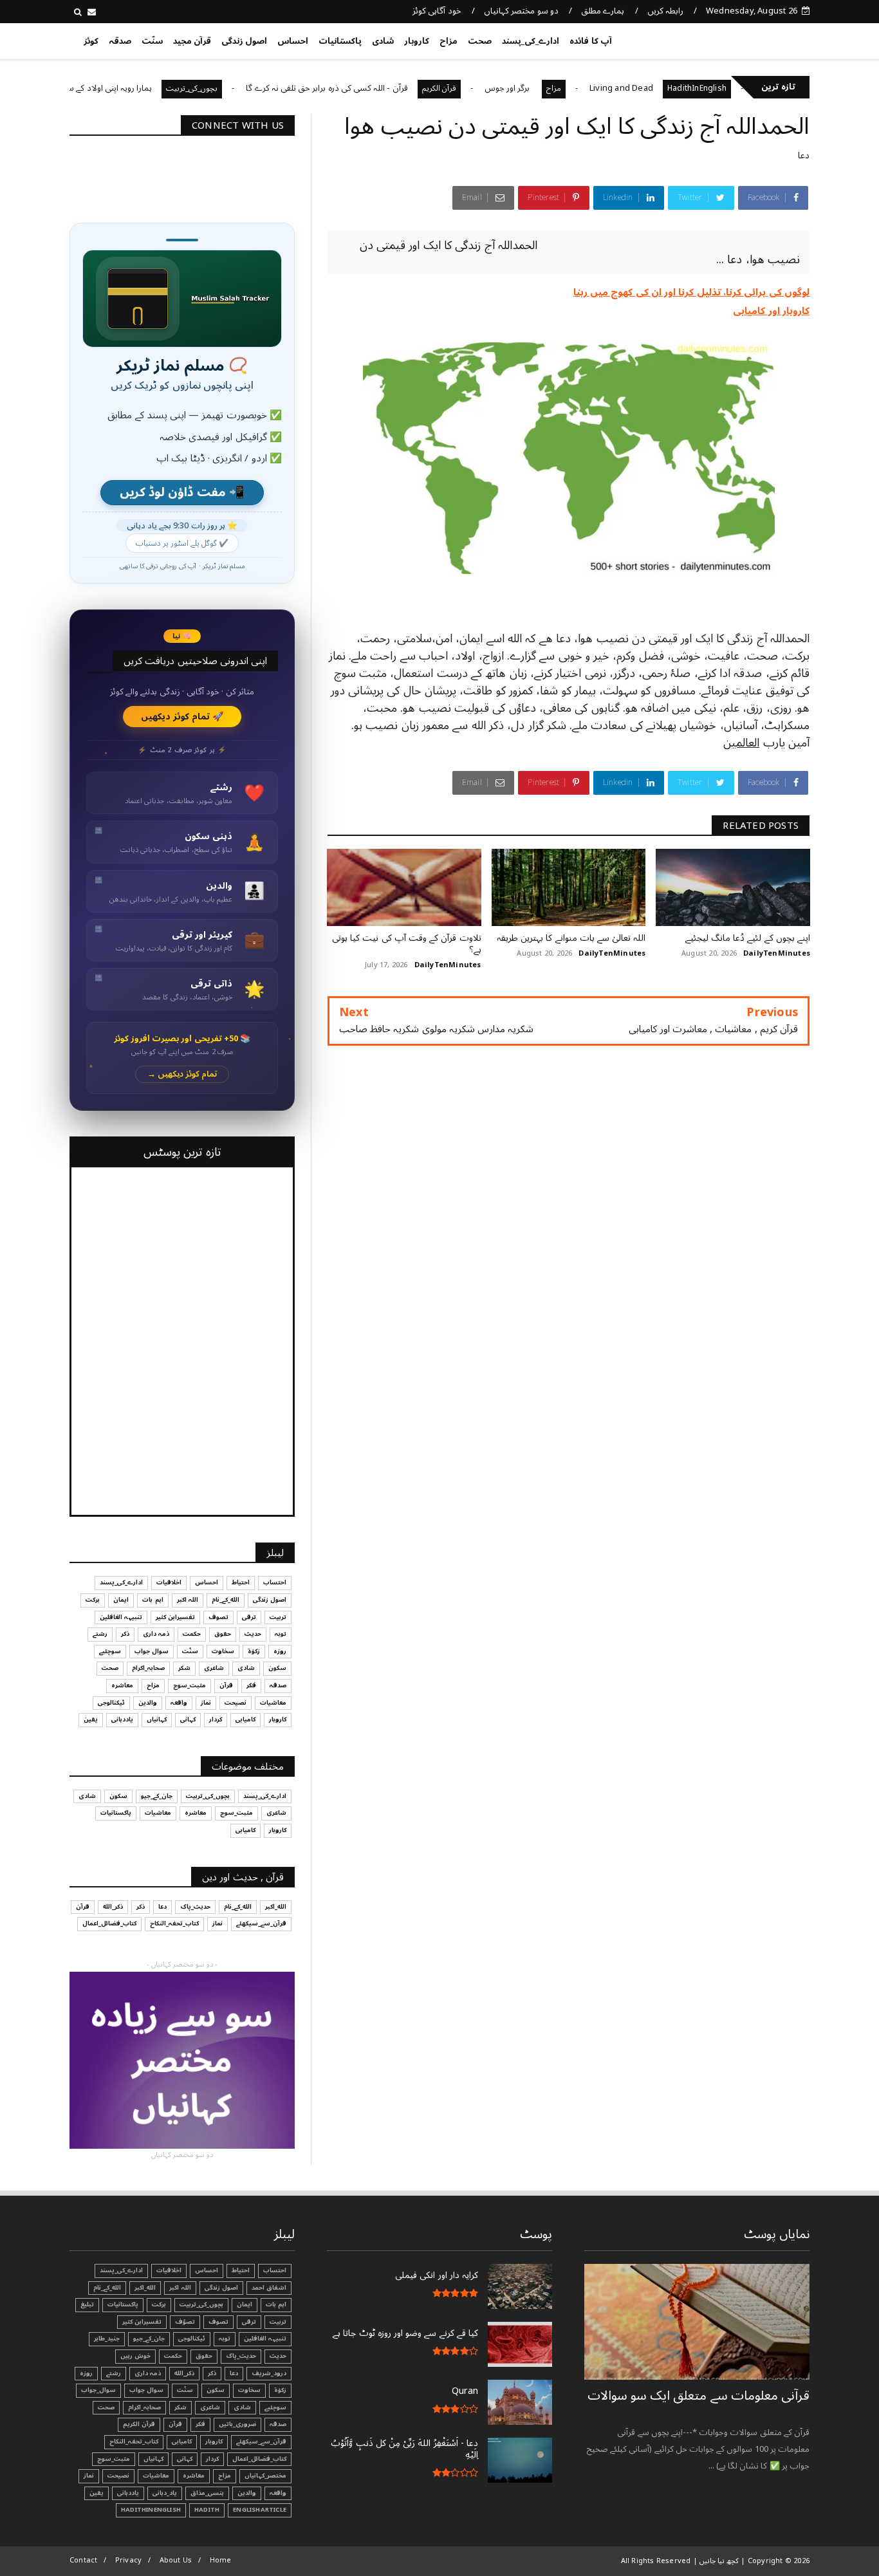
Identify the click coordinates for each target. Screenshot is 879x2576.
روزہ (280, 1651)
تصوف (218, 1617)
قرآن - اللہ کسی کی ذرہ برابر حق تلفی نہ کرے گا (388, 88)
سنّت (152, 41)
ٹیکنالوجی (111, 1703)
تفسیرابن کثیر (175, 1617)
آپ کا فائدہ (590, 41)
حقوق (223, 1634)
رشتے (100, 1634)
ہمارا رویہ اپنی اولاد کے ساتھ (166, 88)
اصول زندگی (244, 41)
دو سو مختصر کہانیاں (521, 11)
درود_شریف (269, 2373)
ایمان (121, 1600)
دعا (804, 155)
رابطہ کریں (665, 11)
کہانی (188, 1719)
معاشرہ (122, 1685)
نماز (206, 1703)
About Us (176, 2560)
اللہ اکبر (188, 1600)
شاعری (214, 1668)
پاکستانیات (340, 41)
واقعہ (179, 1703)
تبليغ (87, 2304)
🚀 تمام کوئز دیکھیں (182, 717)
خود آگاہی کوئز (437, 11)
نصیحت (236, 1703)
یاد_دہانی (165, 2493)
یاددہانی (122, 1719)
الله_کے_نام (226, 1600)
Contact (83, 2560)
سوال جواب (152, 1651)
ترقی (249, 1617)
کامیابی (245, 1719)
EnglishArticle (260, 2510)
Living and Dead (683, 88)
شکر (184, 1668)
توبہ (281, 1634)
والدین (148, 1703)
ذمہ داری (156, 1634)
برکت (93, 1600)
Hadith (207, 2510)
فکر (251, 1685)
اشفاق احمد (269, 2288)
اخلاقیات (169, 1582)
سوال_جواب (98, 2390)
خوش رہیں (135, 2356)
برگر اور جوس (570, 88)
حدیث (253, 1634)
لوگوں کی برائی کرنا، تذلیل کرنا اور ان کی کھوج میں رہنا (691, 292)
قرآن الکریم (501, 88)
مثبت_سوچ (190, 1685)
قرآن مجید (192, 41)
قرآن (226, 1685)
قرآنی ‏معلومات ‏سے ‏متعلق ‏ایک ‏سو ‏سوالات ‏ (699, 2396)
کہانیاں (157, 1719)
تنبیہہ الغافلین (121, 1617)
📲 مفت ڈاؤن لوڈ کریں (182, 493)
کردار (216, 1719)
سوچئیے (110, 1651)
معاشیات (273, 1703)
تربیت (278, 1617)
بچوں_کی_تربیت (254, 88)
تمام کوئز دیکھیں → (182, 1074)
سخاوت (223, 1651)
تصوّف (185, 2322)
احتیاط (241, 1582)
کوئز (91, 41)
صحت (480, 41)
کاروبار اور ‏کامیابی (771, 311)
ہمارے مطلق (603, 11)
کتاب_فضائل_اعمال (109, 1923)
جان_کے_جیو (157, 1796)
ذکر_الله (113, 1907)
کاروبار (417, 41)
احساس (293, 41)
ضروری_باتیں (237, 2424)
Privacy (128, 2560)
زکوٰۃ (254, 1651)
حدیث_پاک (195, 1907)
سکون (277, 1668)
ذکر (125, 1634)
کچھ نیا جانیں (759, 39)
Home (221, 2560)
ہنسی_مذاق (207, 2493)
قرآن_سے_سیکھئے (261, 1923)
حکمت (192, 1634)
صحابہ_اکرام (148, 1668)
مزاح (449, 41)
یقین (91, 1719)
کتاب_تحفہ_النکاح (174, 1923)
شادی (383, 41)
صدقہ (120, 41)
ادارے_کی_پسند (531, 41)
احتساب (275, 1582)
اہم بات (153, 1600)
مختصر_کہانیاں (265, 2476)
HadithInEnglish (151, 2510)
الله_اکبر (276, 1907)
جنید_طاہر (107, 2339)
